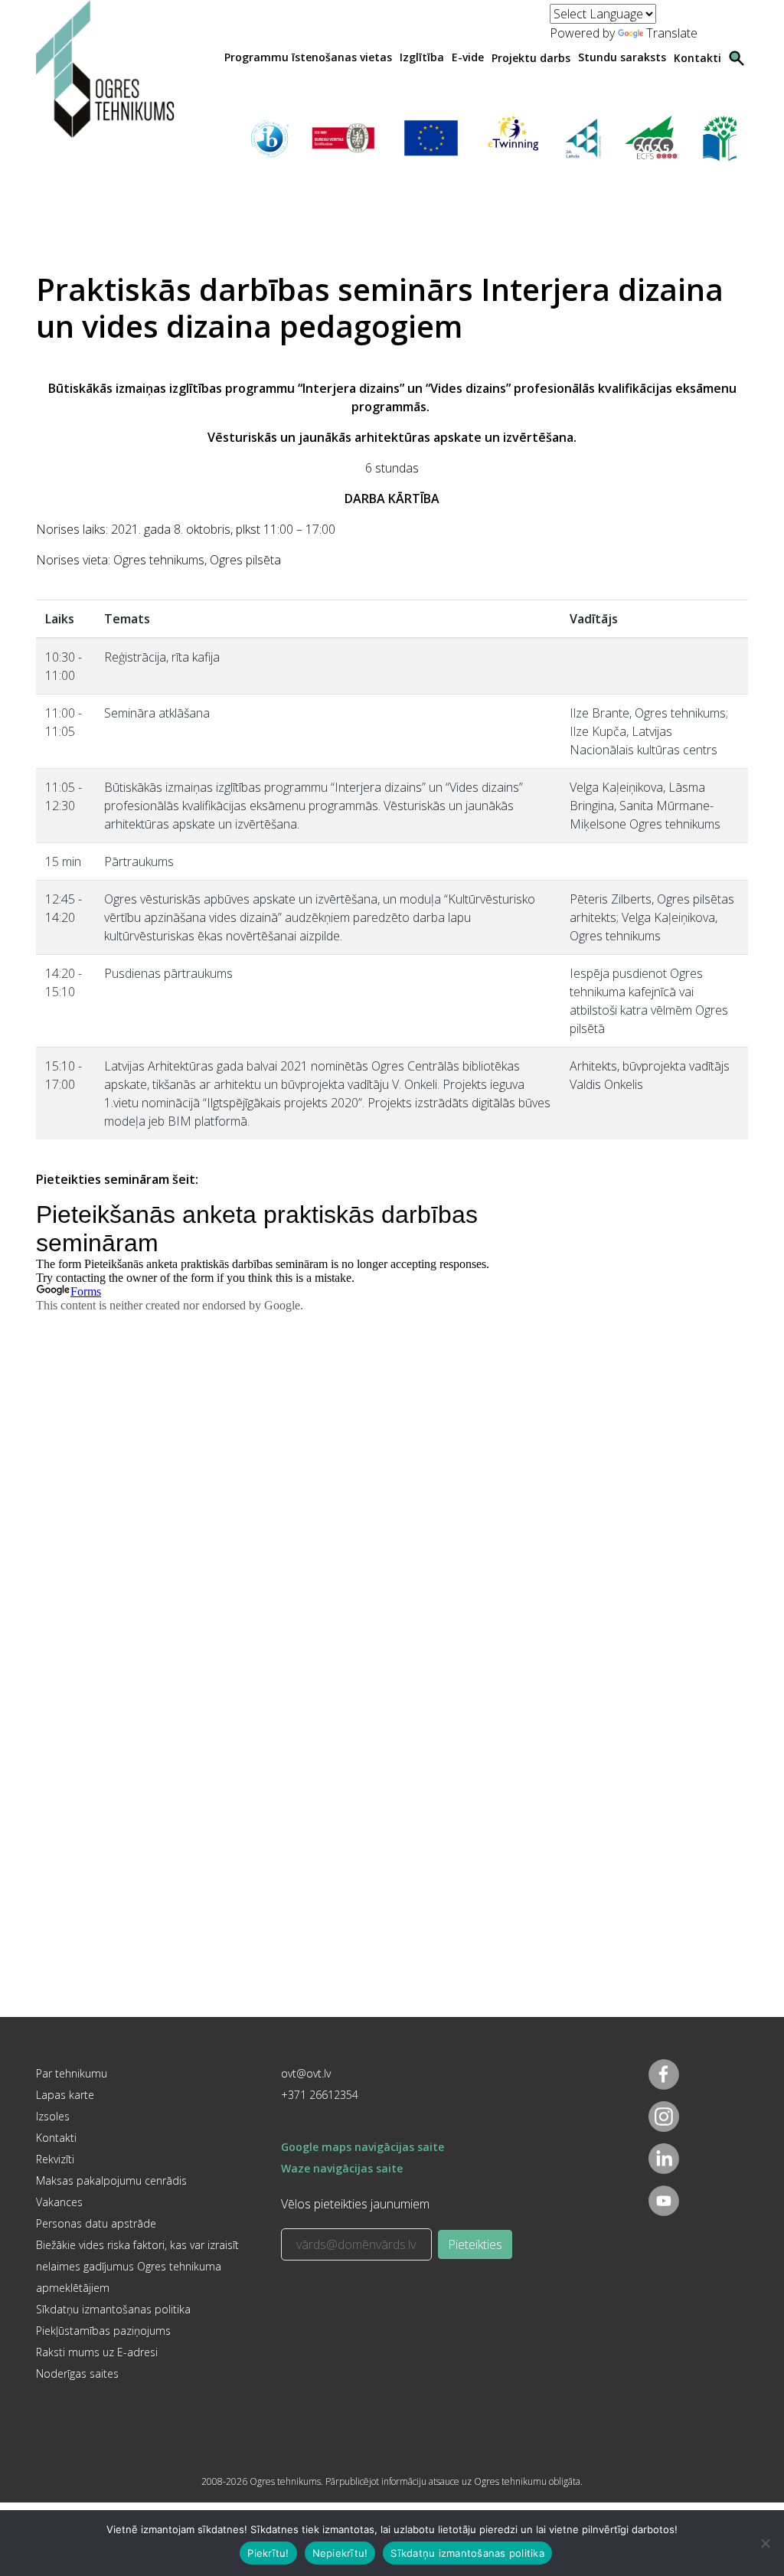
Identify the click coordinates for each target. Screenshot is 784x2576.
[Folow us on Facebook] (664, 2074)
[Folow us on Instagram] (664, 2117)
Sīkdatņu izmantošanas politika (113, 2309)
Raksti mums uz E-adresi (97, 2352)
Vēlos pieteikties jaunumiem (355, 2204)
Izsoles (53, 2116)
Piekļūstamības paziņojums (103, 2331)
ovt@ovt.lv (306, 2073)
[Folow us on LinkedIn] (664, 2159)
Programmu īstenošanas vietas (308, 57)
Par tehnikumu (72, 2073)
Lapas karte (65, 2095)
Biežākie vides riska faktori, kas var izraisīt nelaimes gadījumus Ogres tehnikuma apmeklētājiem (137, 2266)
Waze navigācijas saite (342, 2168)
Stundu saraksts (622, 57)
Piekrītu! (268, 2553)
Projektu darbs (531, 58)
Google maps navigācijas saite (363, 2147)
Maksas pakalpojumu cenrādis (111, 2180)
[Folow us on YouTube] (664, 2201)
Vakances (59, 2202)
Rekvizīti (55, 2159)
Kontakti (697, 58)
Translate (672, 33)
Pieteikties (475, 2244)
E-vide (468, 57)
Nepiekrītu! (340, 2553)
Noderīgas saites (77, 2373)
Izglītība (422, 57)
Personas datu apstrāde (96, 2223)
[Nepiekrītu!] (765, 2543)
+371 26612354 (320, 2095)
